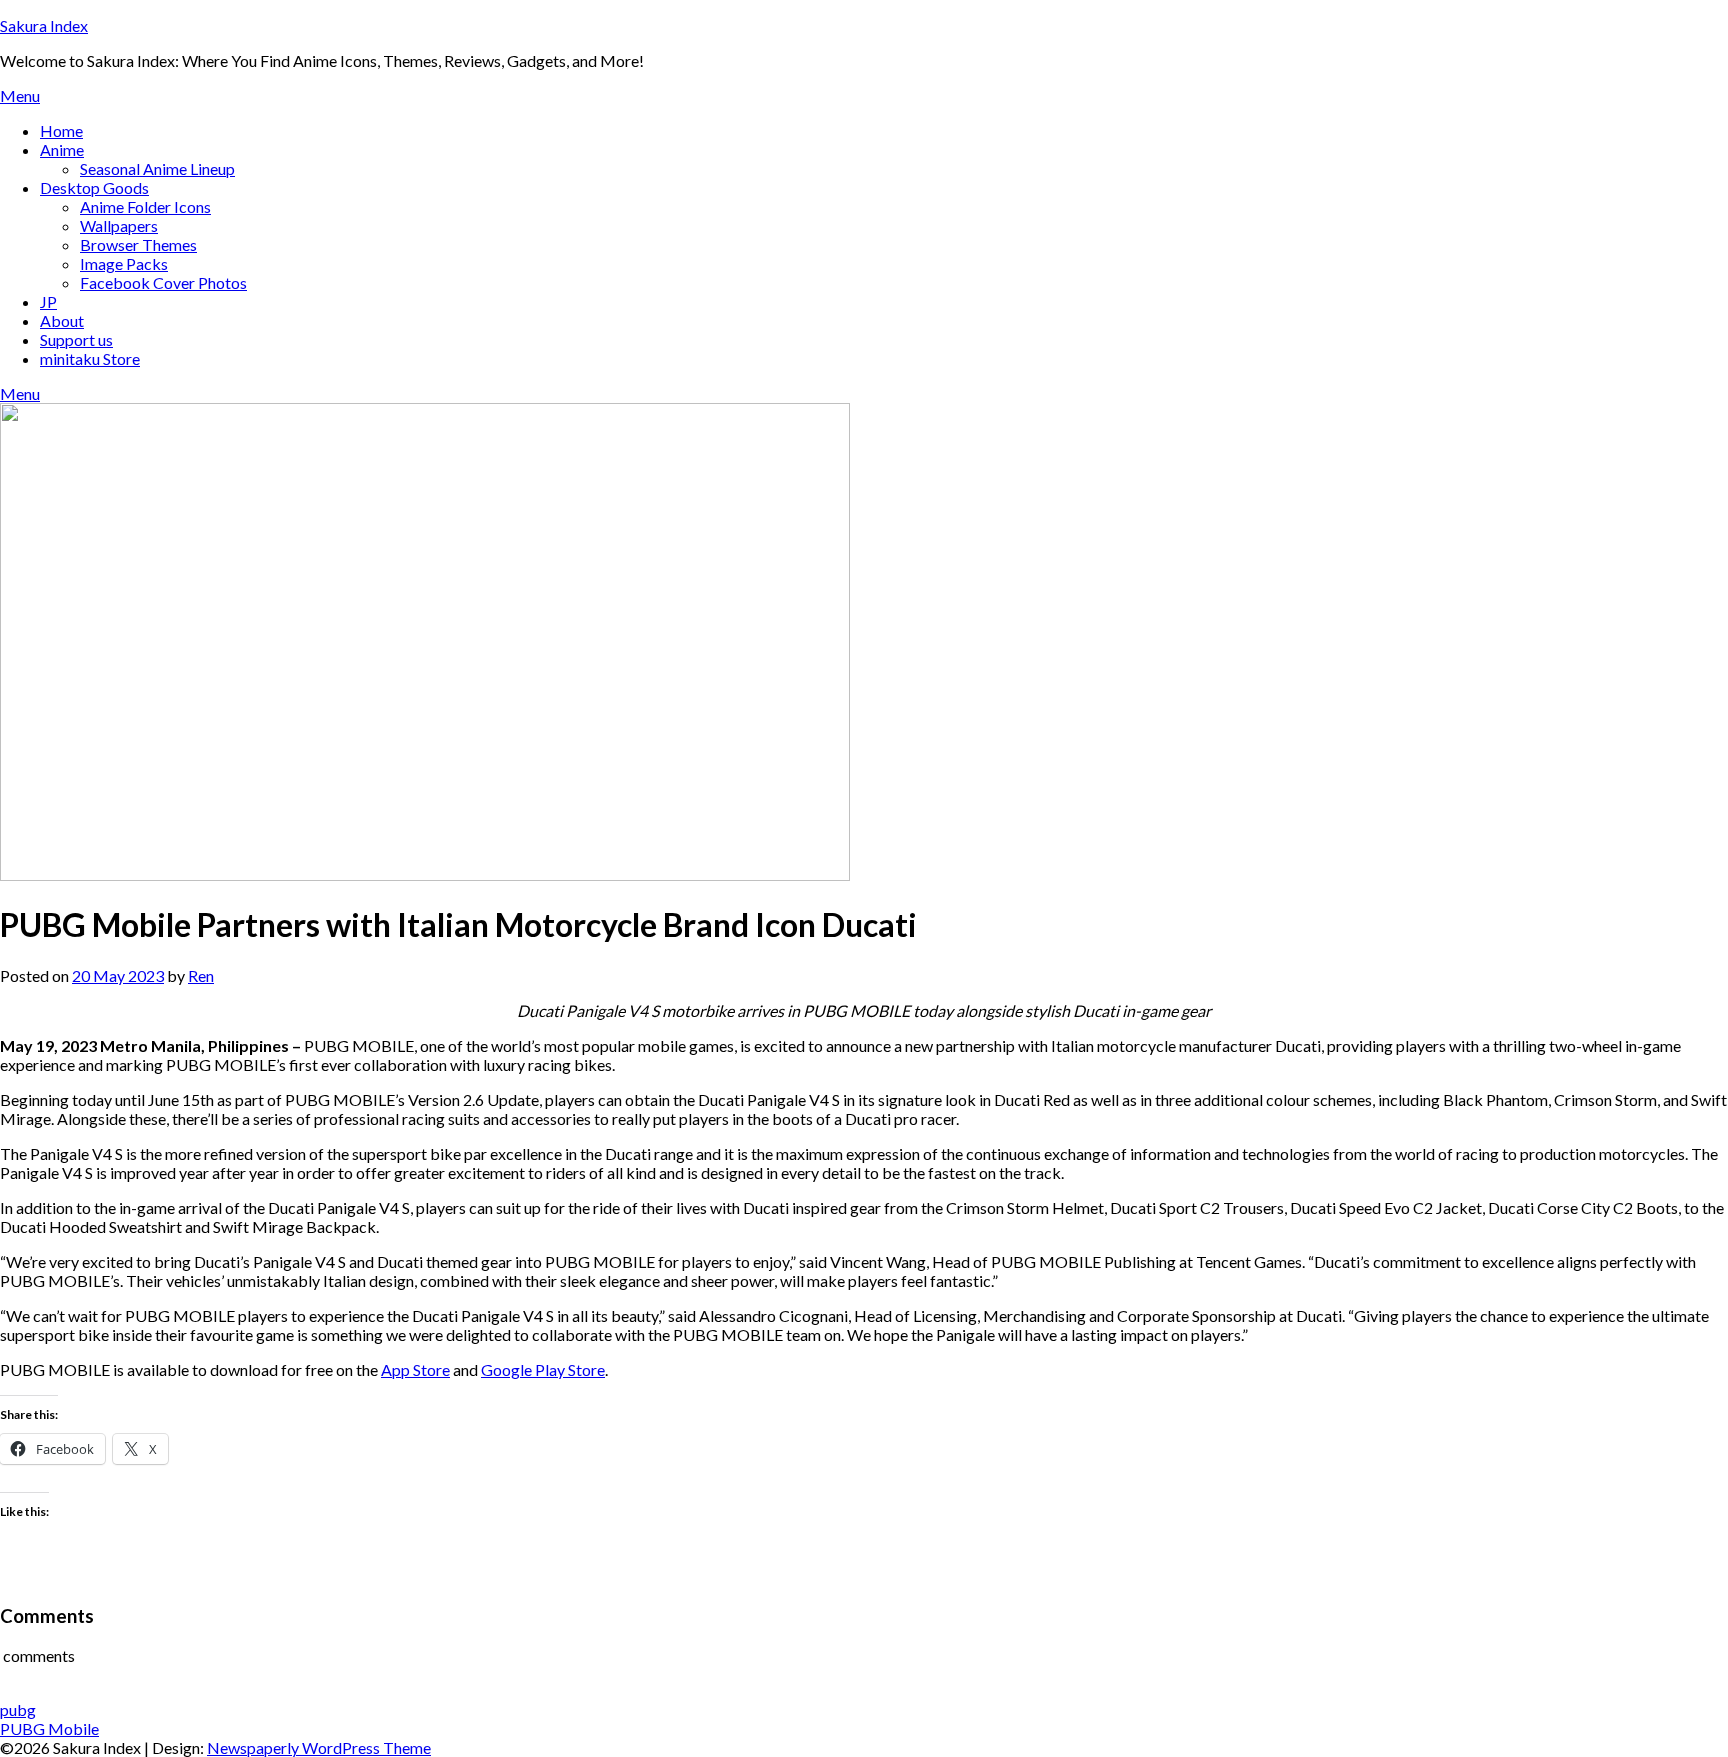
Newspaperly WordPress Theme (319, 1747)
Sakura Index (44, 25)
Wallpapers (119, 225)
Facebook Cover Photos (163, 282)
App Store (415, 1369)
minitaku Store (90, 358)
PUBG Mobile (49, 1728)
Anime (62, 149)
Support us (76, 339)
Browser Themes (138, 244)
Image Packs (124, 263)
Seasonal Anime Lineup (157, 168)
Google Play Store (543, 1369)
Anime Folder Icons (145, 206)
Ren (201, 975)
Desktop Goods (94, 187)
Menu (20, 95)
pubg (18, 1709)
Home (61, 130)
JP (48, 301)
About (62, 320)
